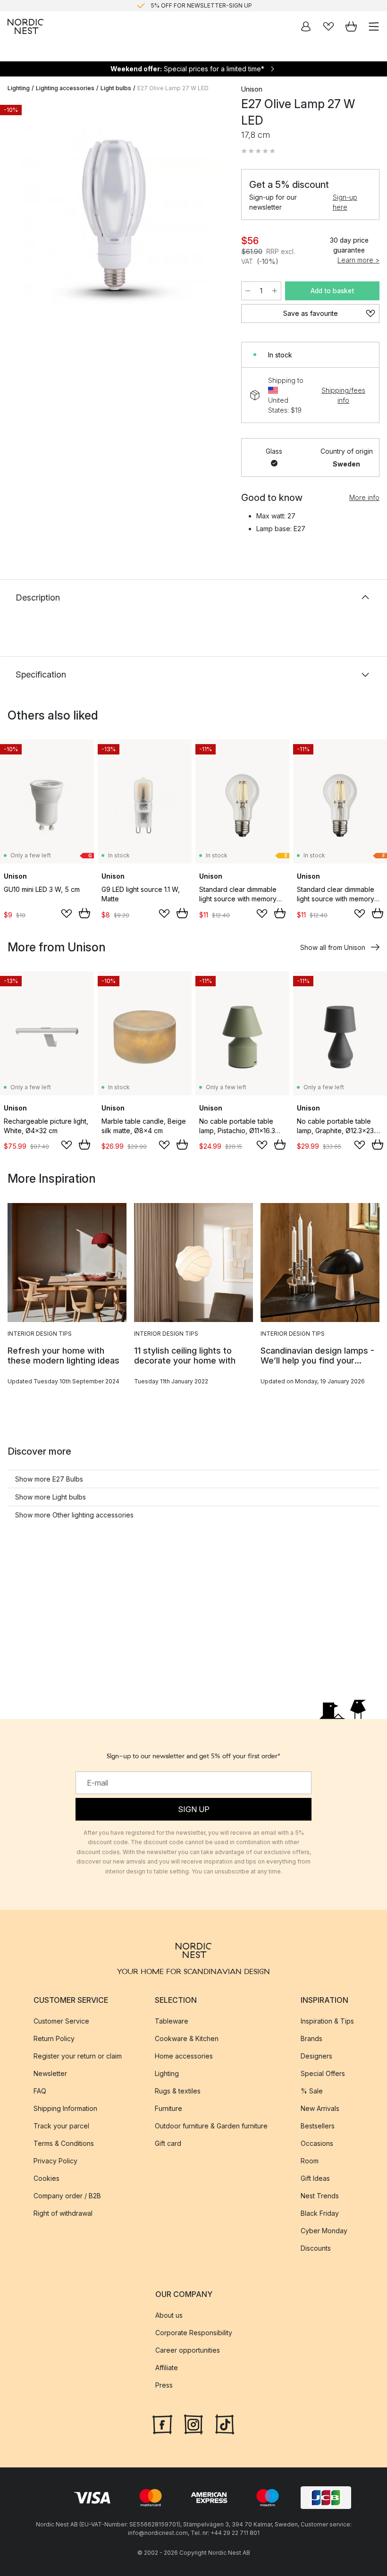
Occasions (317, 2143)
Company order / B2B (67, 2196)
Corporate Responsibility (194, 2333)
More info (364, 497)
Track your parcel (61, 2126)
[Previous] (17, 217)
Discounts (316, 2248)
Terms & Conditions (64, 2143)
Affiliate (167, 2368)
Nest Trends (320, 2196)
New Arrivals (320, 2108)
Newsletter (50, 2073)
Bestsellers (318, 2126)
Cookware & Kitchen (187, 2038)
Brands (311, 2038)
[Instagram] (193, 2423)
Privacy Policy (55, 2161)
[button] (258, 151)
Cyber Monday (324, 2231)
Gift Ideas (315, 2178)
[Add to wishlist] (67, 914)
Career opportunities (188, 2350)
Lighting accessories (65, 88)
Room (310, 2161)
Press (164, 2385)
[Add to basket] (84, 913)
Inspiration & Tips (327, 2021)
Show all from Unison (333, 947)
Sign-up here (345, 202)
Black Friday (320, 2213)
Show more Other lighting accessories (74, 1515)
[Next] (213, 217)
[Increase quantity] (275, 291)
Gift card (168, 2143)
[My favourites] (328, 26)
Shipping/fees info (343, 395)
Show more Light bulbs (50, 1497)
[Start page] (25, 26)
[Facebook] (162, 2423)
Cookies (46, 2178)
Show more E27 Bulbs (49, 1479)
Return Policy (54, 2038)
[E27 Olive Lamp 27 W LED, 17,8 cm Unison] (115, 215)
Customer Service (61, 2021)
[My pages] (306, 26)
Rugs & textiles (178, 2091)
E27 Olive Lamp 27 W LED (173, 88)
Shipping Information (65, 2108)
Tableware (172, 2021)
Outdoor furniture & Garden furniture (211, 2126)
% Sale (312, 2091)
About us (169, 2315)
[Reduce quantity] (248, 291)
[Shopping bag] (351, 26)
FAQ (40, 2091)
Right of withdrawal (63, 2213)
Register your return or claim (78, 2056)
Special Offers (323, 2073)
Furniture (168, 2108)
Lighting (19, 88)
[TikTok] (225, 2423)
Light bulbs (116, 88)
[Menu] (374, 26)
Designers (316, 2056)
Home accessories (184, 2056)
